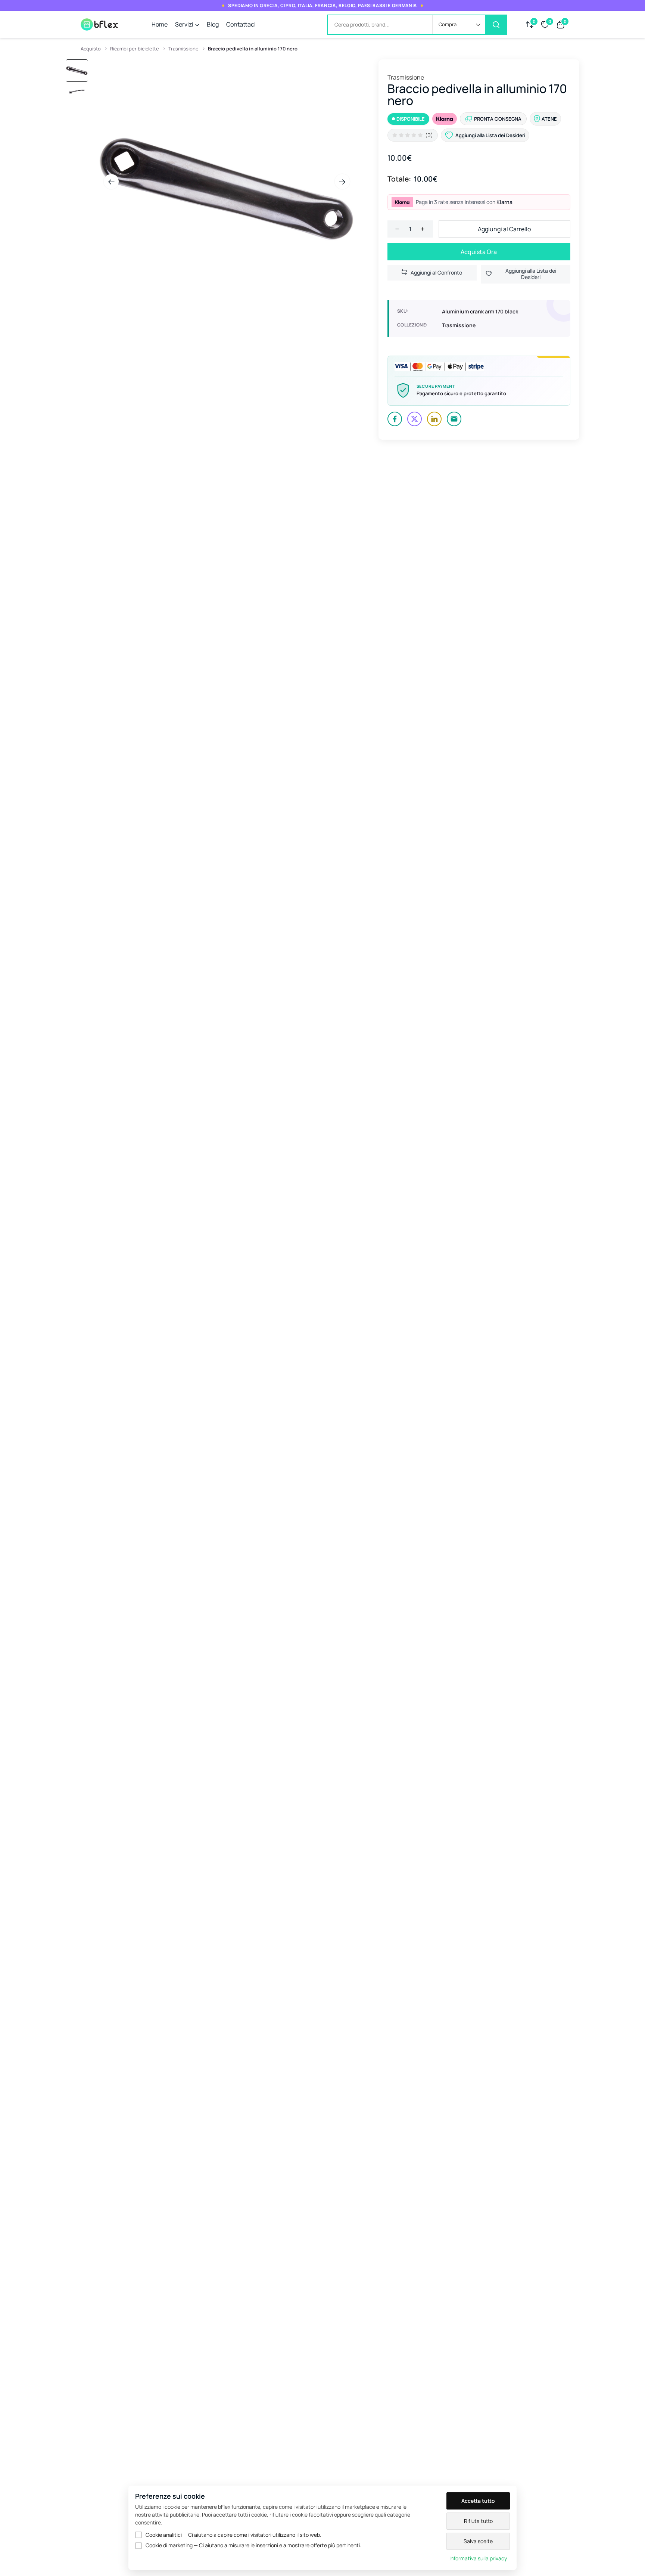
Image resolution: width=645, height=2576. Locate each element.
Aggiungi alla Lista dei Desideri (531, 274)
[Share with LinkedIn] (434, 419)
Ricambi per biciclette (135, 49)
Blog (213, 24)
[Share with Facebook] (395, 419)
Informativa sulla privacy (478, 2558)
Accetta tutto (478, 2501)
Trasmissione (183, 49)
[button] (459, 25)
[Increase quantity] (423, 229)
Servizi (184, 24)
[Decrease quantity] (397, 229)
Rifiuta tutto (478, 2521)
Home (160, 24)
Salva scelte (478, 2541)
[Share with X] (415, 419)
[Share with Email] (454, 419)
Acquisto (91, 49)
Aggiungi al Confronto (436, 273)
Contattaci (241, 24)
